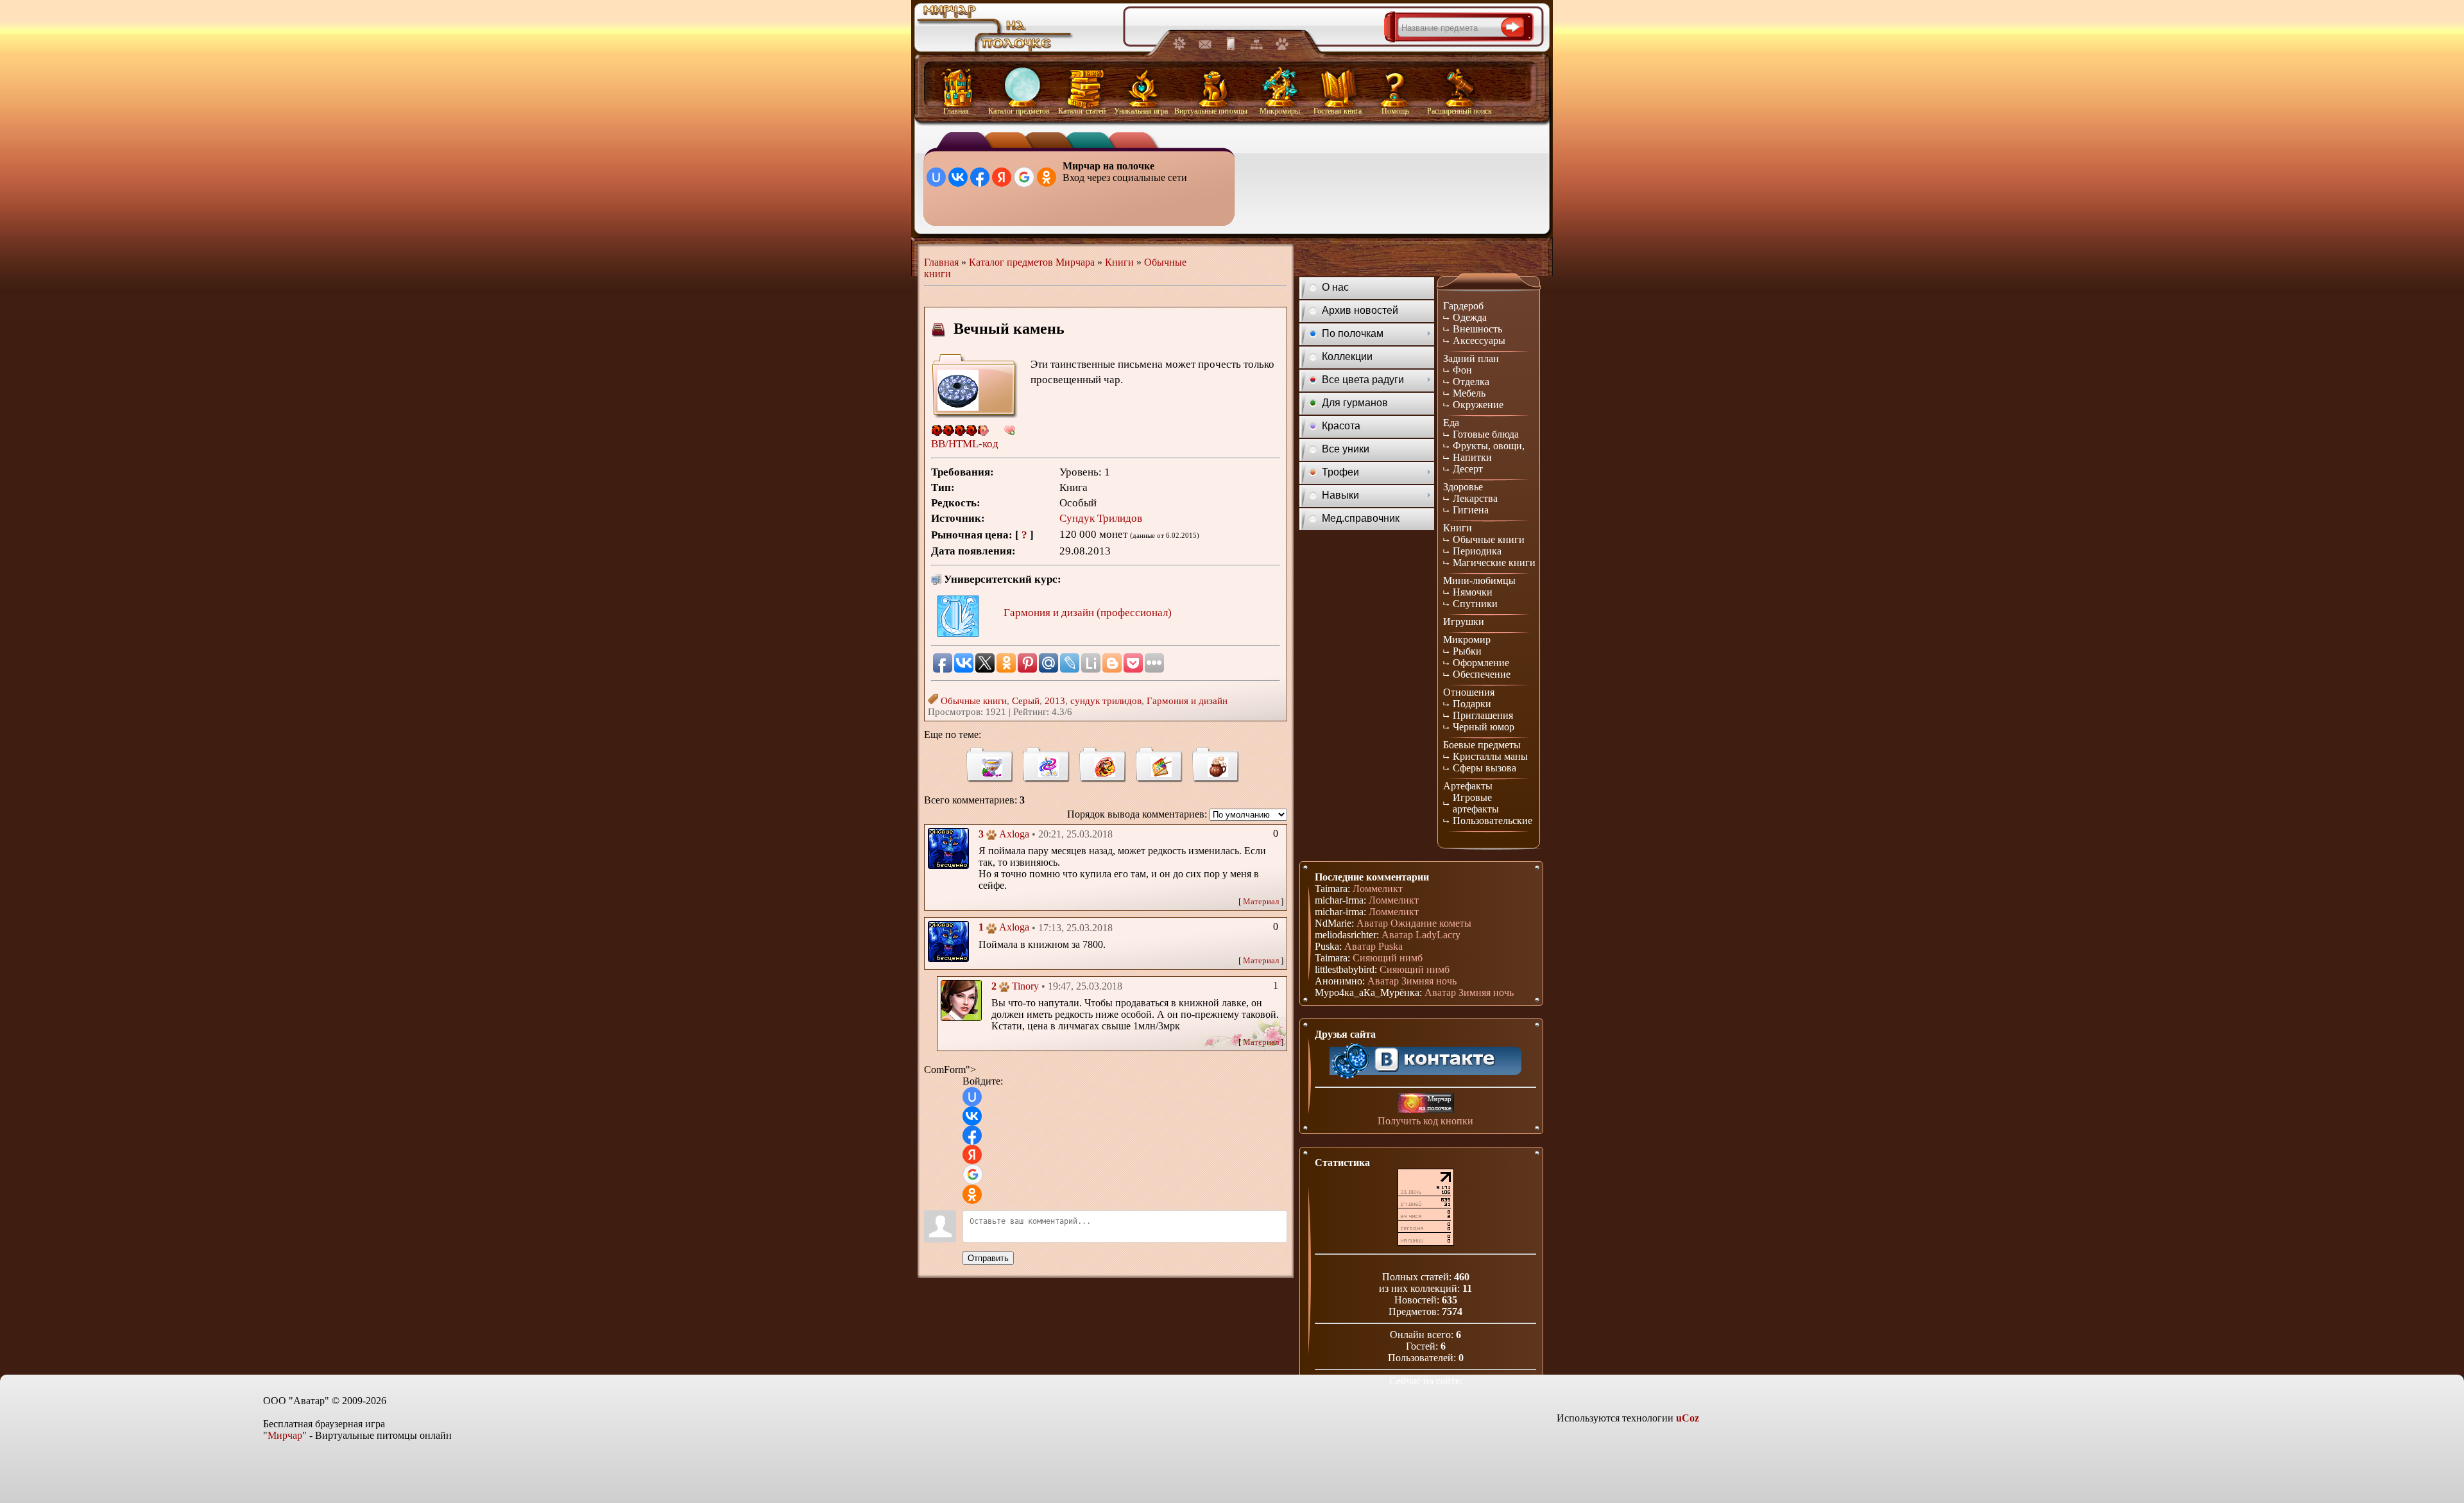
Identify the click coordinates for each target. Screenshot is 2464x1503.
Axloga (1014, 834)
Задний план (1471, 358)
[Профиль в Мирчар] (991, 836)
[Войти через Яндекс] (1002, 177)
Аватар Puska (1373, 946)
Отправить (988, 1258)
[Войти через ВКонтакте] (958, 177)
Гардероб (1463, 306)
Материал (1261, 901)
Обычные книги (974, 701)
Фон (1462, 370)
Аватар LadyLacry (1421, 935)
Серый (1026, 701)
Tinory (1025, 986)
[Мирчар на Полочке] (995, 52)
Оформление (1481, 663)
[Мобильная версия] (1231, 47)
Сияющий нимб (1388, 958)
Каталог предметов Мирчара (1032, 262)
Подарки (1472, 704)
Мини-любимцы (1479, 580)
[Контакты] (1205, 47)
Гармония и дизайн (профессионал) (1088, 613)
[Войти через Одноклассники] (1047, 177)
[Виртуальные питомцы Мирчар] (1282, 47)
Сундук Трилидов (1101, 518)
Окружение (1478, 405)
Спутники (1475, 604)
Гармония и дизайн (1187, 701)
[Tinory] (961, 999)
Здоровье (1463, 487)
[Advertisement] (1390, 187)
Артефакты (1468, 786)
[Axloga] (948, 847)
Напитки (1472, 457)
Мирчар (285, 1435)
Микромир (1467, 640)
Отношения (1469, 692)
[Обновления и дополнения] (1179, 47)
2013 (1055, 701)
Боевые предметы (1482, 745)
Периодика (1477, 551)
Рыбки (1467, 651)
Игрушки (1464, 622)
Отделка (1471, 382)
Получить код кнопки (1425, 1121)
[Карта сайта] (1256, 47)
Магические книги (1494, 563)
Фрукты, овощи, (1489, 446)
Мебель (1469, 393)
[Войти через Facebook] (980, 177)
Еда (1451, 423)
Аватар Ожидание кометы (1414, 923)
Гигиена (1471, 510)
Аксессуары (1479, 340)
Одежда (1470, 317)
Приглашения (1483, 715)
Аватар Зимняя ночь (1412, 981)
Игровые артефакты (1476, 803)
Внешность (1477, 329)
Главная (941, 262)
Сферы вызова (1484, 768)
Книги (1119, 262)
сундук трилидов (1106, 701)
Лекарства (1475, 498)
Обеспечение (1482, 674)
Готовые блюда (1486, 434)
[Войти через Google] (1024, 177)
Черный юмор (1484, 727)
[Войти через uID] (936, 177)
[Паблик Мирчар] (1426, 1057)
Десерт (1468, 469)
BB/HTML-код (965, 444)
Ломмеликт (1378, 889)
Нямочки (1473, 592)
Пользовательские (1493, 820)
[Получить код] (1426, 1103)
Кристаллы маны (1490, 756)
